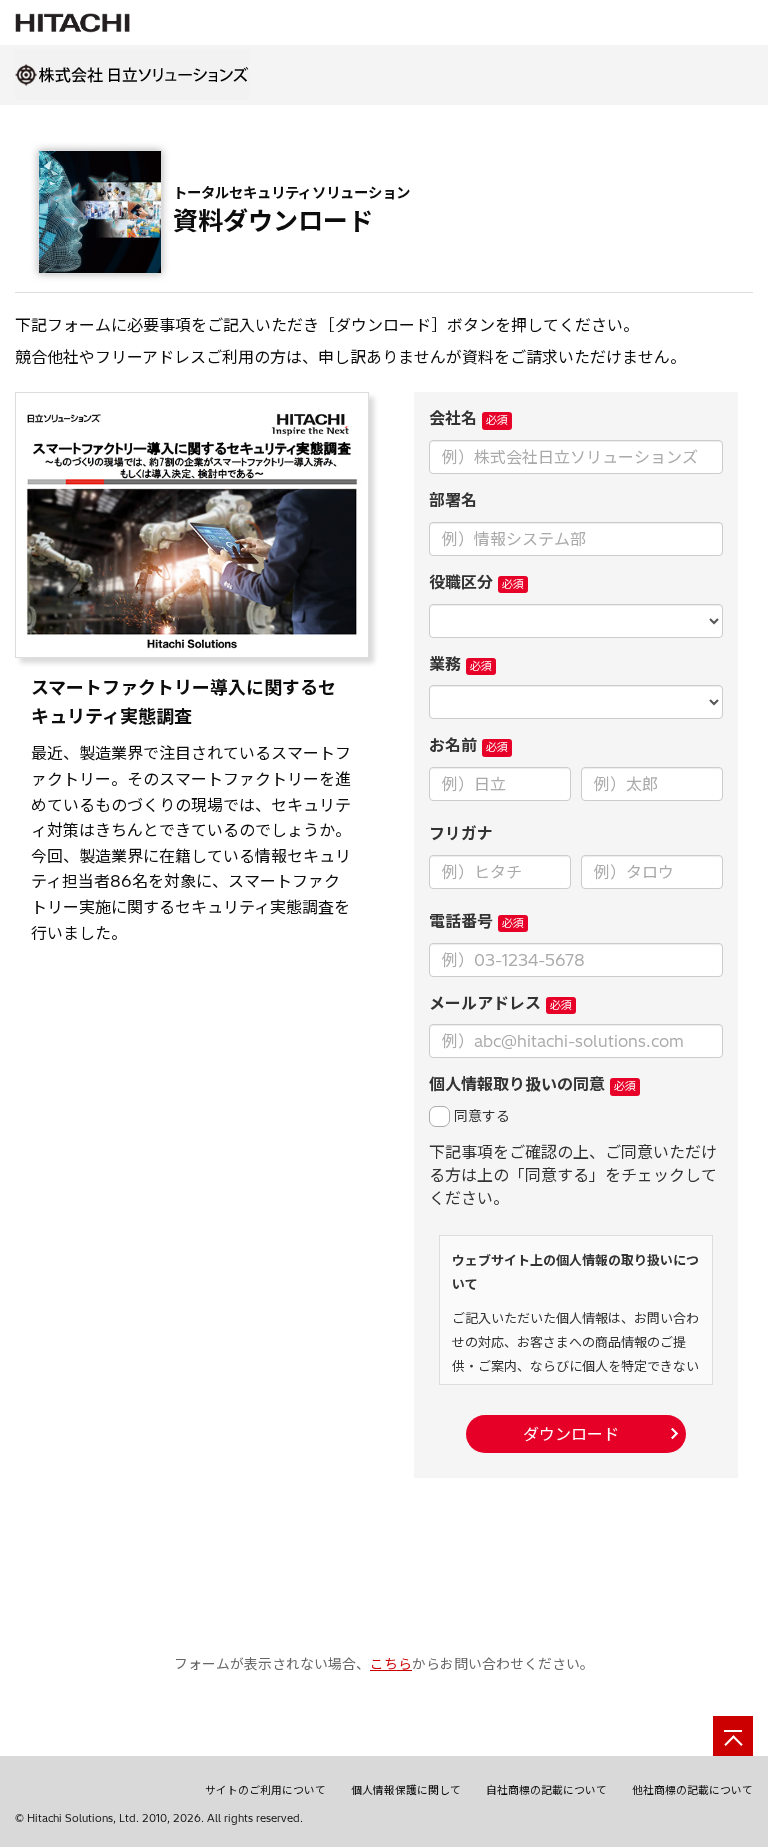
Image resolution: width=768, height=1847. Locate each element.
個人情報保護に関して (406, 1790)
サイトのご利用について (265, 1790)
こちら (391, 1664)
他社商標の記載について (692, 1790)
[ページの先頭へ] (733, 1736)
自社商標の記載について (546, 1790)
